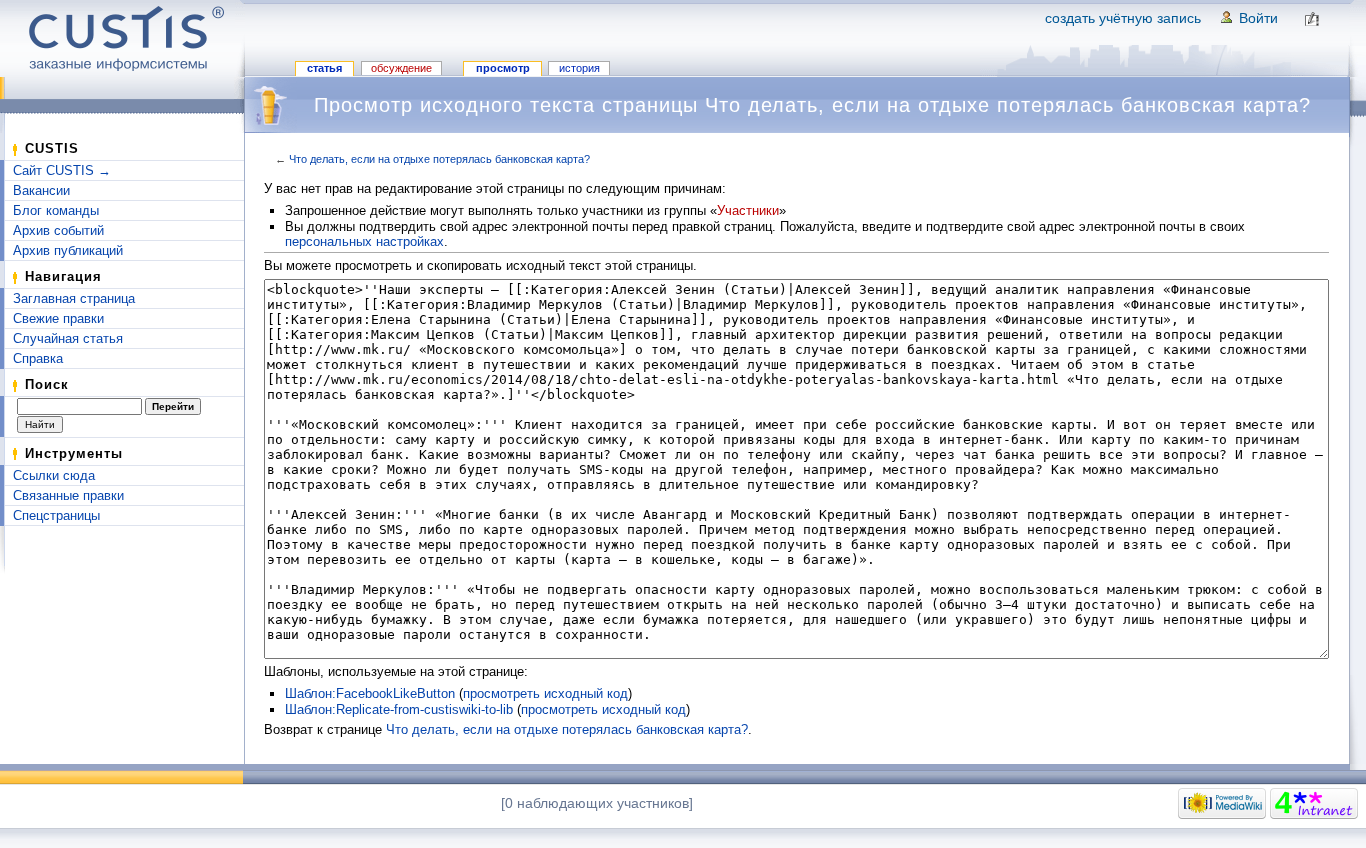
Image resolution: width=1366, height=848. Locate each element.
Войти (1258, 18)
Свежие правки (58, 318)
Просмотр (503, 68)
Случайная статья (68, 338)
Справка (38, 358)
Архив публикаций (68, 250)
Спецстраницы (56, 515)
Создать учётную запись (1123, 18)
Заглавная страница (74, 298)
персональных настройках (364, 241)
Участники (748, 210)
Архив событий (58, 230)
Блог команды (56, 210)
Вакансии (41, 190)
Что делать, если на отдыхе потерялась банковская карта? (439, 159)
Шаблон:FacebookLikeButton (370, 693)
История (579, 68)
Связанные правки (68, 495)
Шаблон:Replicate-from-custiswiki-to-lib (399, 709)
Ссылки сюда (54, 475)
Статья (324, 68)
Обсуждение (401, 68)
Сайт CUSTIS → (62, 170)
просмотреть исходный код (545, 693)
